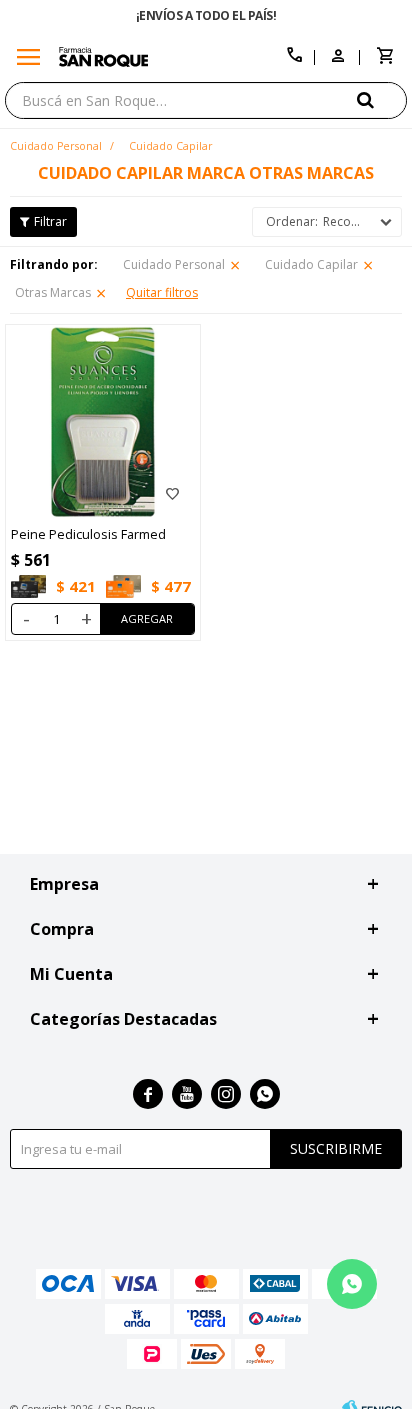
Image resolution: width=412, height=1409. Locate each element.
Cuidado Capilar (311, 264)
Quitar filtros (162, 292)
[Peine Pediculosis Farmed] (103, 422)
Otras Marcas (53, 292)
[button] (382, 99)
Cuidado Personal (174, 264)
